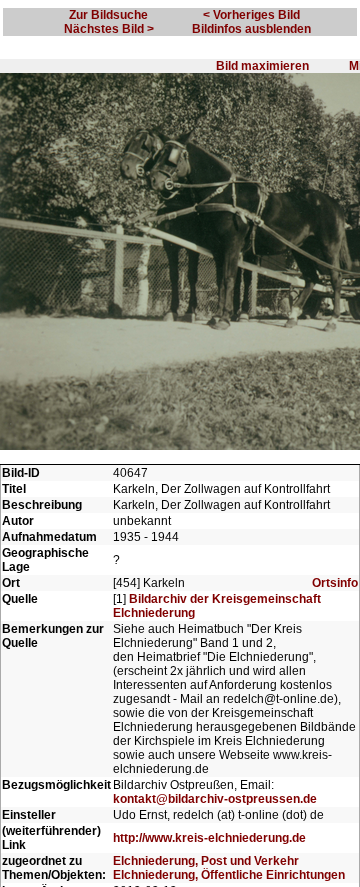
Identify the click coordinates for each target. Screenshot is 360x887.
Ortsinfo (335, 583)
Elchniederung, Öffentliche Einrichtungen (229, 875)
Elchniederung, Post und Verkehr (206, 861)
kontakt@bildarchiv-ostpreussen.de (215, 799)
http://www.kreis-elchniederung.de (209, 838)
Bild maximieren (262, 66)
